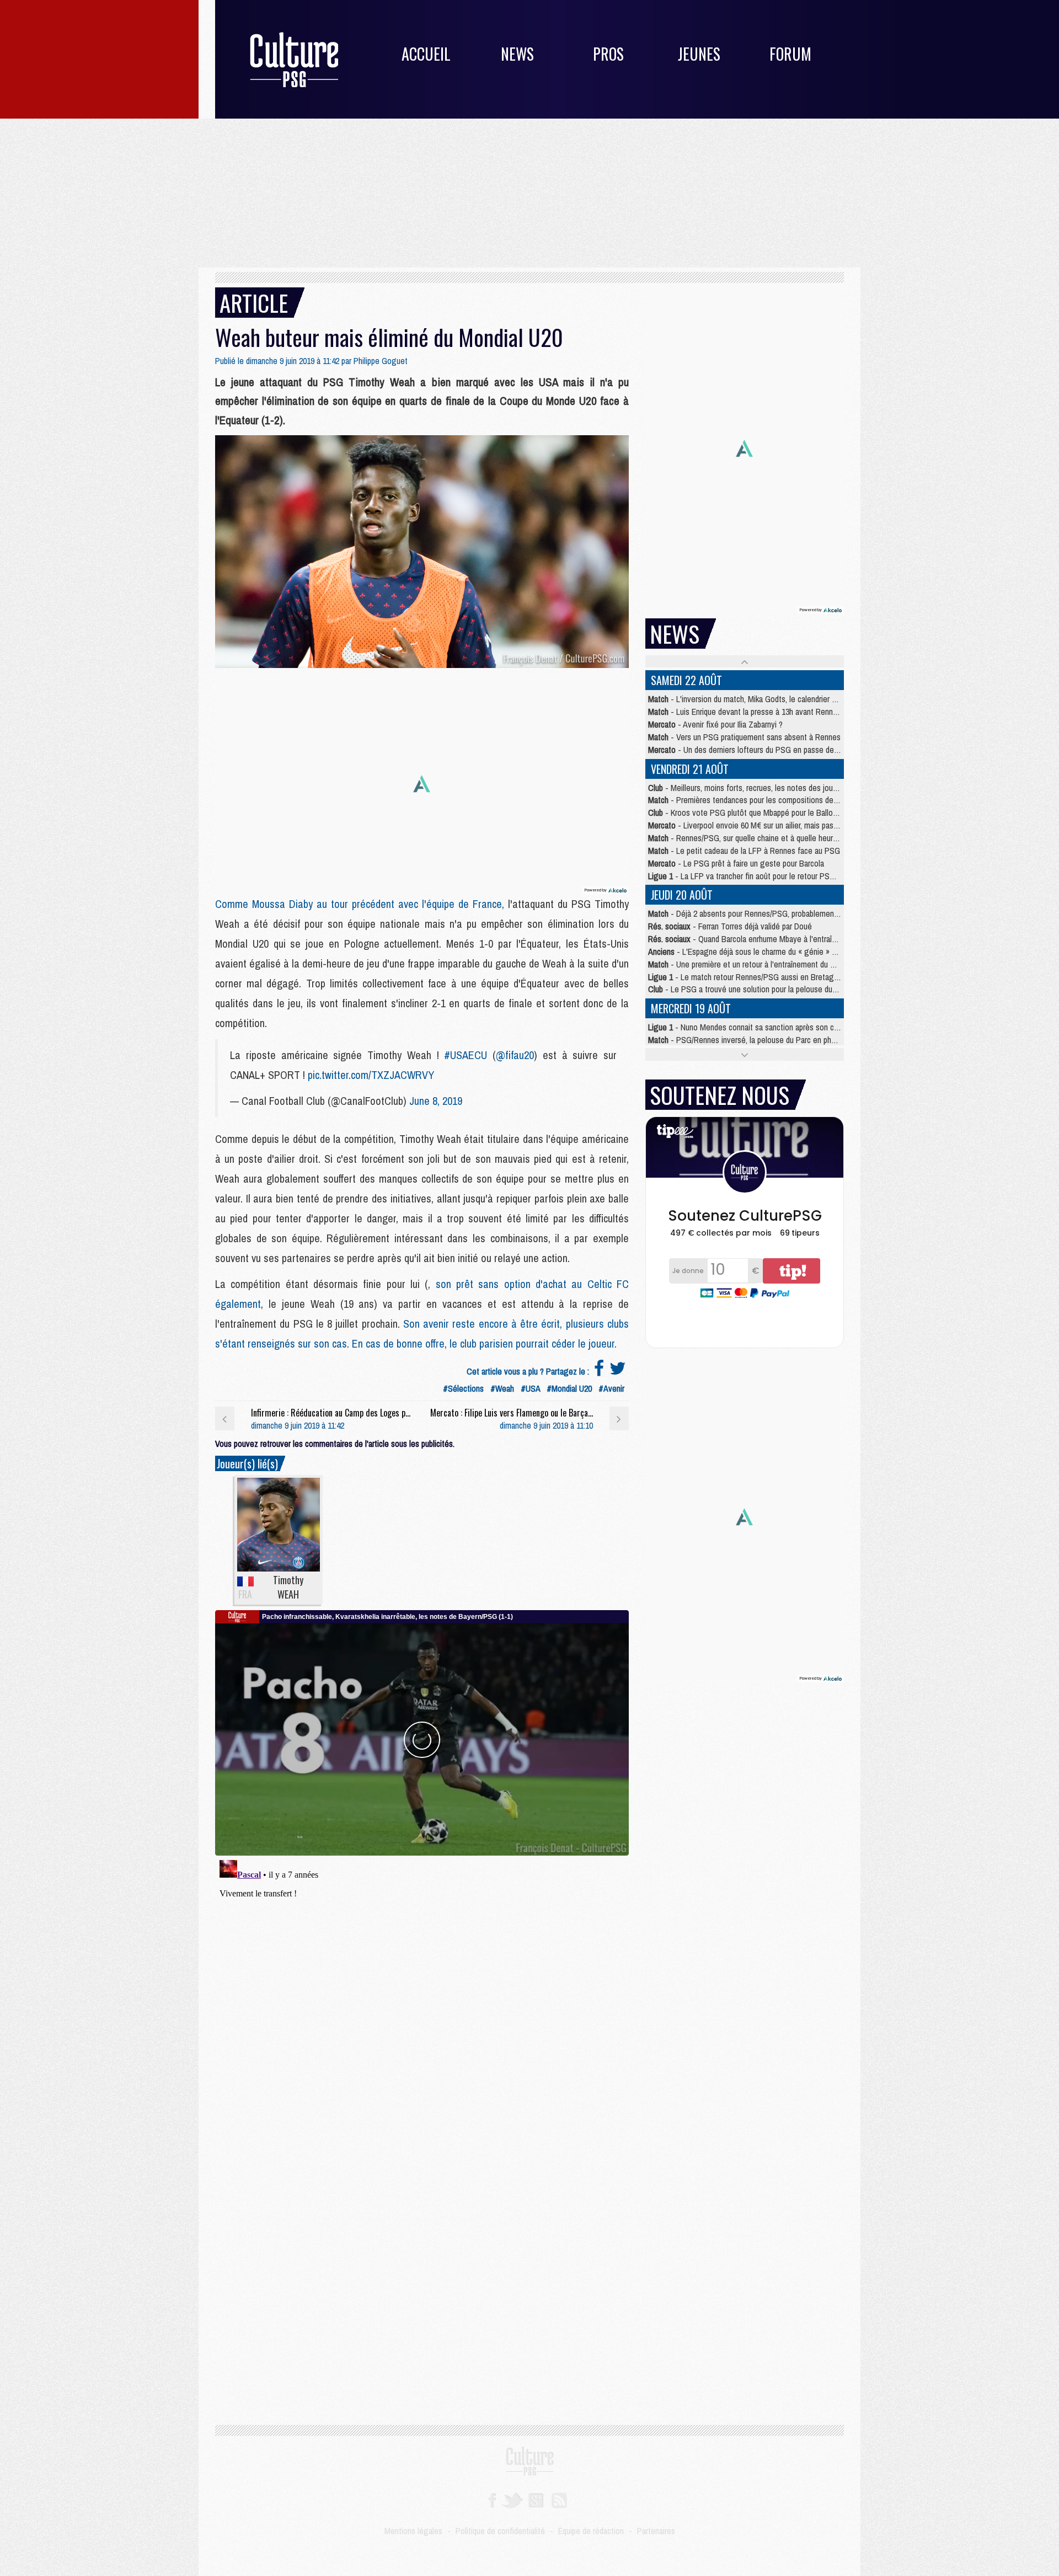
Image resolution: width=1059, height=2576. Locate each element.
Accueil (426, 54)
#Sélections (463, 1388)
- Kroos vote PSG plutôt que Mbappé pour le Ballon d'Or (750, 813)
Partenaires (656, 2531)
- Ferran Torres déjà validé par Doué (730, 926)
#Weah (502, 1388)
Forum (790, 54)
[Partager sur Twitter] (618, 1371)
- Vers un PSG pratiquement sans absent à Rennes (744, 737)
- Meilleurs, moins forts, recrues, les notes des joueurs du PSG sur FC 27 (779, 788)
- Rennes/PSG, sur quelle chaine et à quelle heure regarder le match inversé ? (790, 838)
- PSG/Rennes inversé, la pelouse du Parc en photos (747, 1040)
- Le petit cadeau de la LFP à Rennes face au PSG (744, 851)
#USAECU (466, 1055)
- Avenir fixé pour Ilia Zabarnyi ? (715, 724)
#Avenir (611, 1388)
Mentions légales (413, 2531)
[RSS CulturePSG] (560, 2499)
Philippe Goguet (381, 361)
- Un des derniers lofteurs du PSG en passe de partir (750, 750)
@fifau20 (515, 1055)
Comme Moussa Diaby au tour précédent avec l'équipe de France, (362, 904)
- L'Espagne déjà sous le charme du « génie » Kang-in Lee (760, 952)
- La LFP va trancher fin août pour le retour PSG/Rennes (755, 876)
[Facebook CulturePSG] (492, 2499)
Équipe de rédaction (591, 2531)
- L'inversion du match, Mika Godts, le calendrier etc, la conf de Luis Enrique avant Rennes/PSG (818, 699)
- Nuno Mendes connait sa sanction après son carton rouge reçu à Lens (781, 1027)
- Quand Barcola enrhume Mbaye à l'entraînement (753, 939)
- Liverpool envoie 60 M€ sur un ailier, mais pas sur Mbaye (759, 825)
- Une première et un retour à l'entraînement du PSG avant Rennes (771, 964)
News (517, 54)
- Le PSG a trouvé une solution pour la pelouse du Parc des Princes (769, 989)
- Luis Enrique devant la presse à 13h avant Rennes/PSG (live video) (773, 712)
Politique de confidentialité (500, 2531)
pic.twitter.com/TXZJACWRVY (371, 1075)
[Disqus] (422, 1994)
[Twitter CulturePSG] (512, 2499)
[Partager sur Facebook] (599, 1371)
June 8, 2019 (436, 1101)
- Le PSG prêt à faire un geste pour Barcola (736, 863)
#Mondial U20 (569, 1388)
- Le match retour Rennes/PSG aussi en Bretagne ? (748, 977)
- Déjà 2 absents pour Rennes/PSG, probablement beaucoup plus (767, 913)
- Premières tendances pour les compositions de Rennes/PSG (763, 800)
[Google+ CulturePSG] (536, 2499)
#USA (530, 1388)
